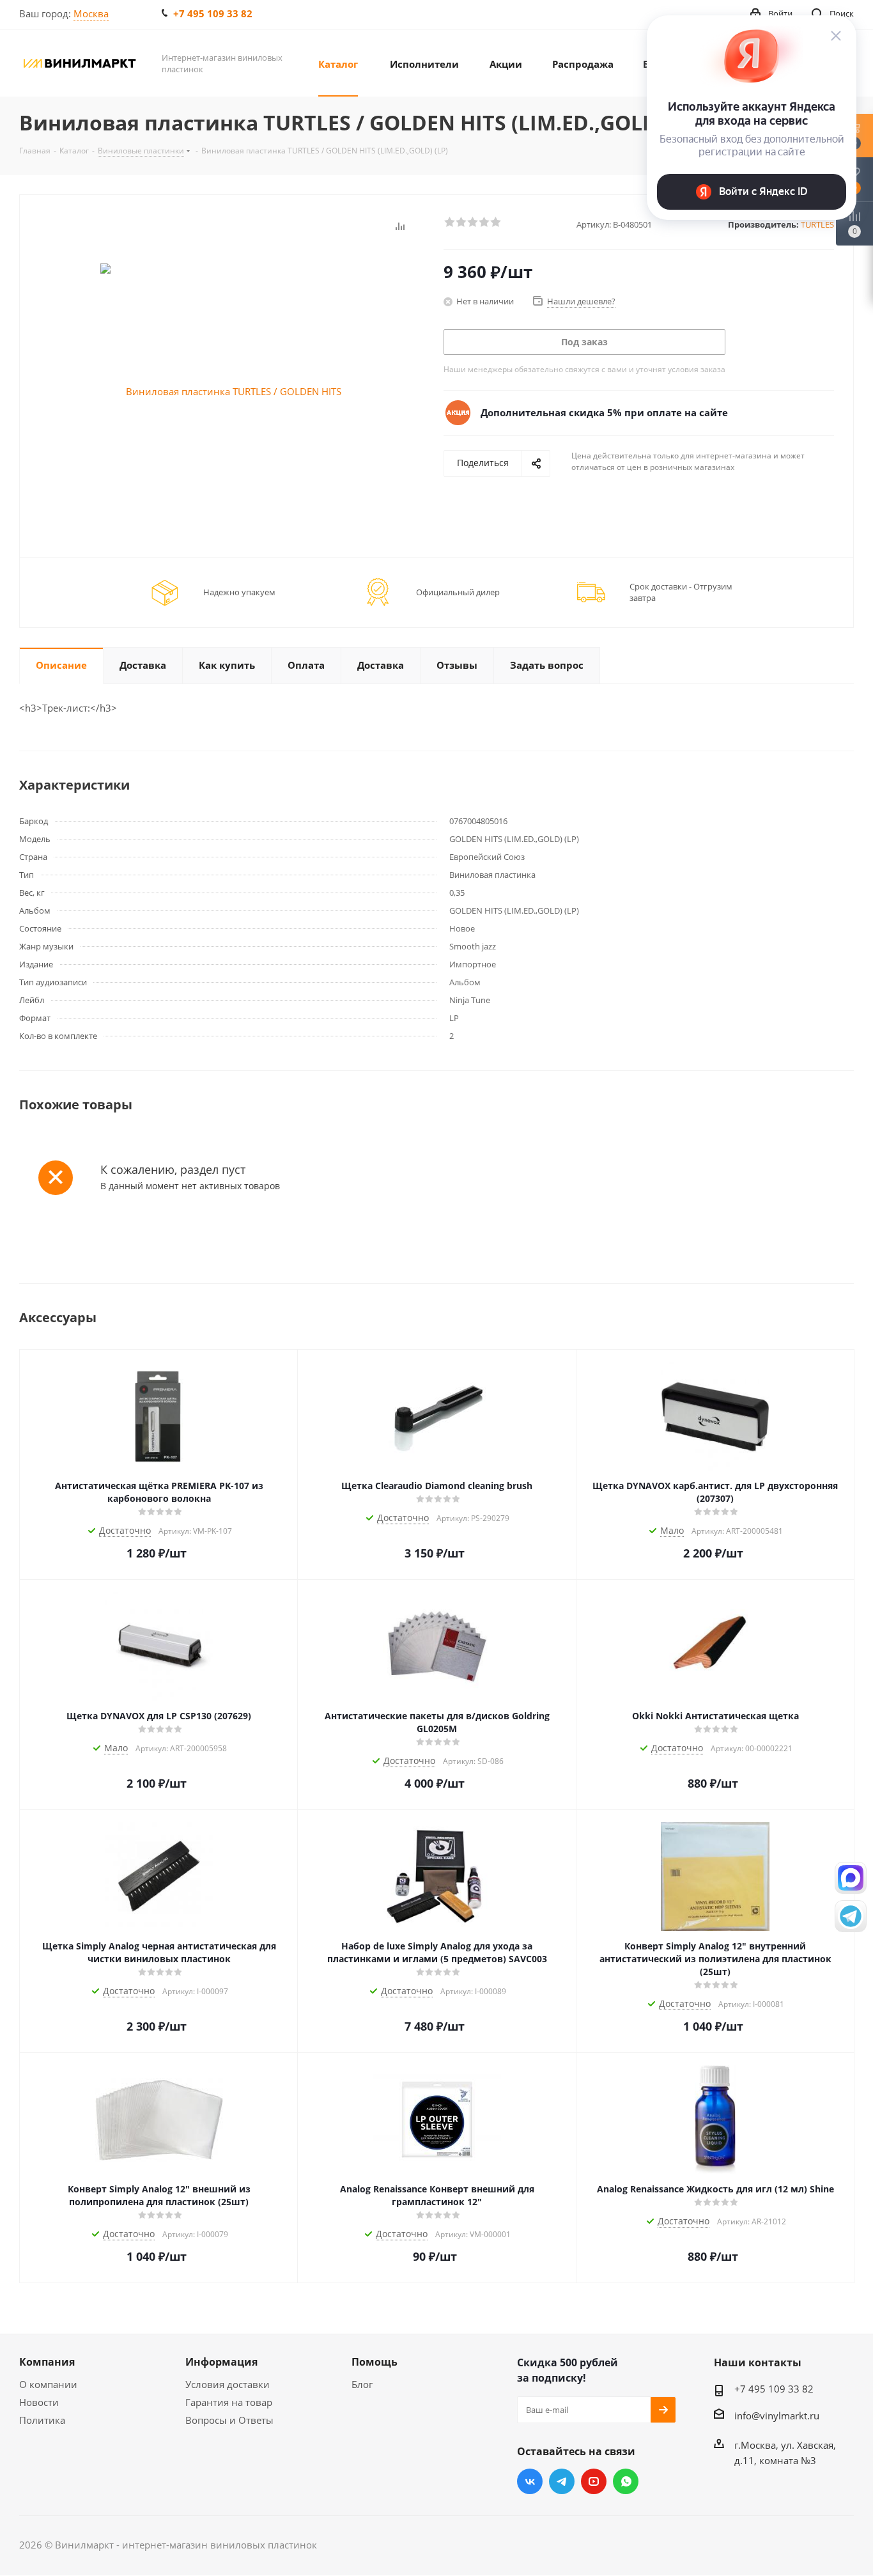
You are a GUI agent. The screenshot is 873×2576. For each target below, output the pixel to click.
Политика (42, 2420)
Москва (91, 13)
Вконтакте (530, 2481)
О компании (48, 2384)
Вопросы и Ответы (229, 2420)
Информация (221, 2362)
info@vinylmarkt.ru (777, 2416)
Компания (47, 2362)
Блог (362, 2384)
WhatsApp (626, 2481)
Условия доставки (228, 2384)
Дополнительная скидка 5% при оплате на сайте (604, 412)
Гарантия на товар (229, 2402)
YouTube (594, 2481)
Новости (39, 2402)
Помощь (375, 2362)
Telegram (562, 2481)
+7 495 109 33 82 (213, 13)
